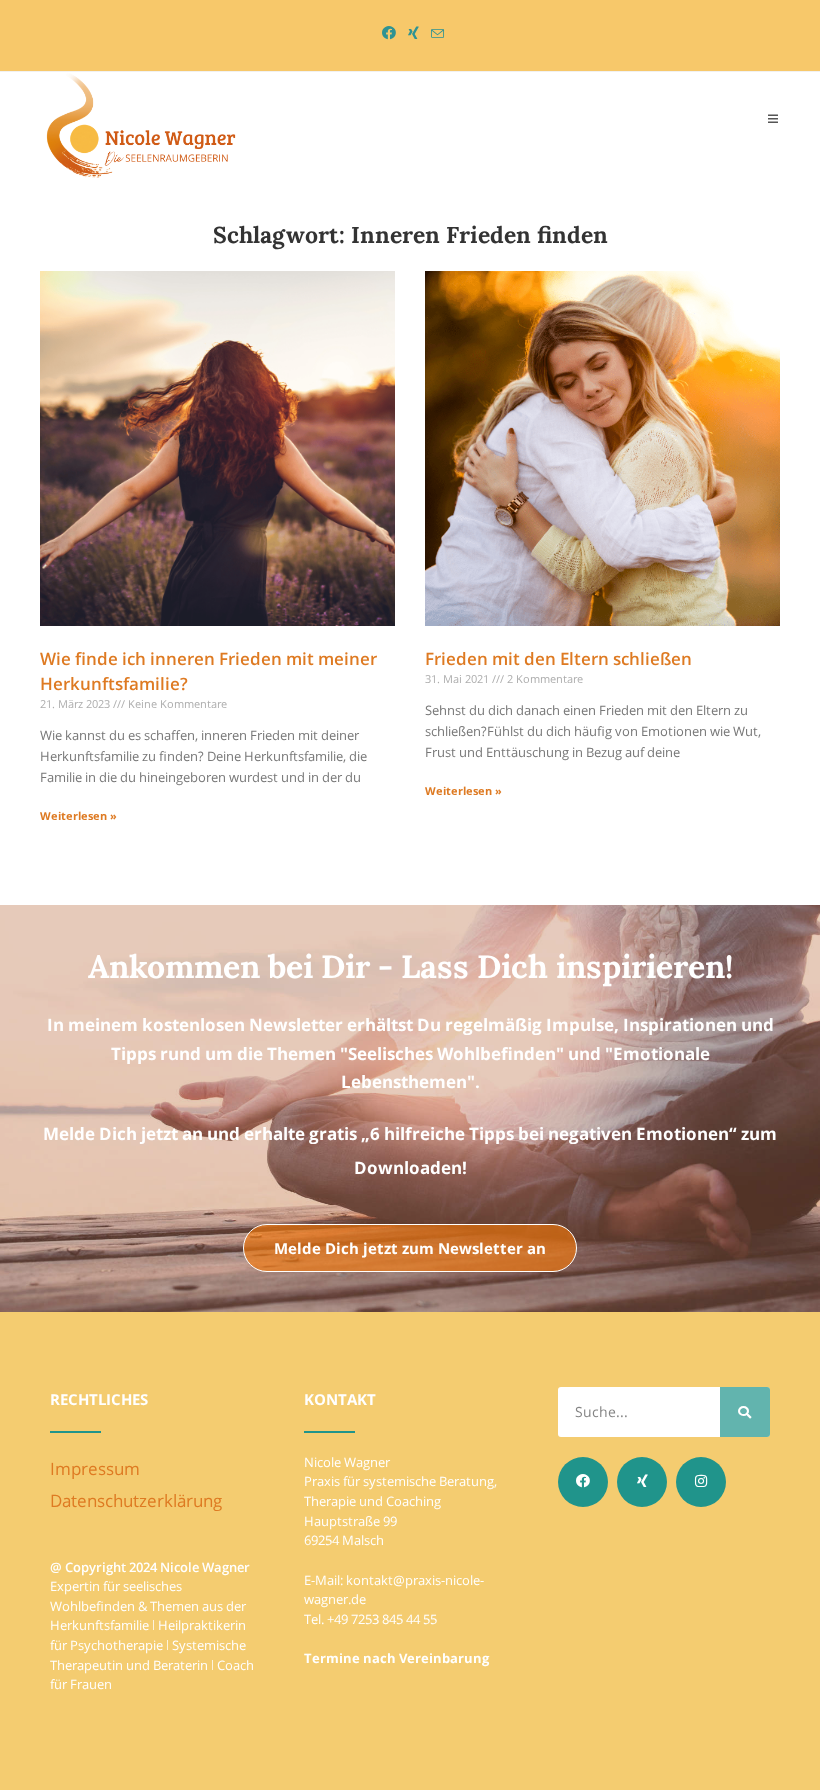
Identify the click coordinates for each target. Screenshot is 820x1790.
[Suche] (745, 1412)
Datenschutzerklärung (136, 1500)
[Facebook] (583, 1482)
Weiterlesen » (78, 815)
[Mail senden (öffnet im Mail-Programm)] (434, 33)
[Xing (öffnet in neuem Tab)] (413, 33)
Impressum (95, 1468)
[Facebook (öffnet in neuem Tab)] (389, 33)
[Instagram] (701, 1482)
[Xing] (642, 1482)
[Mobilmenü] (773, 118)
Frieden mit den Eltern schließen (558, 658)
